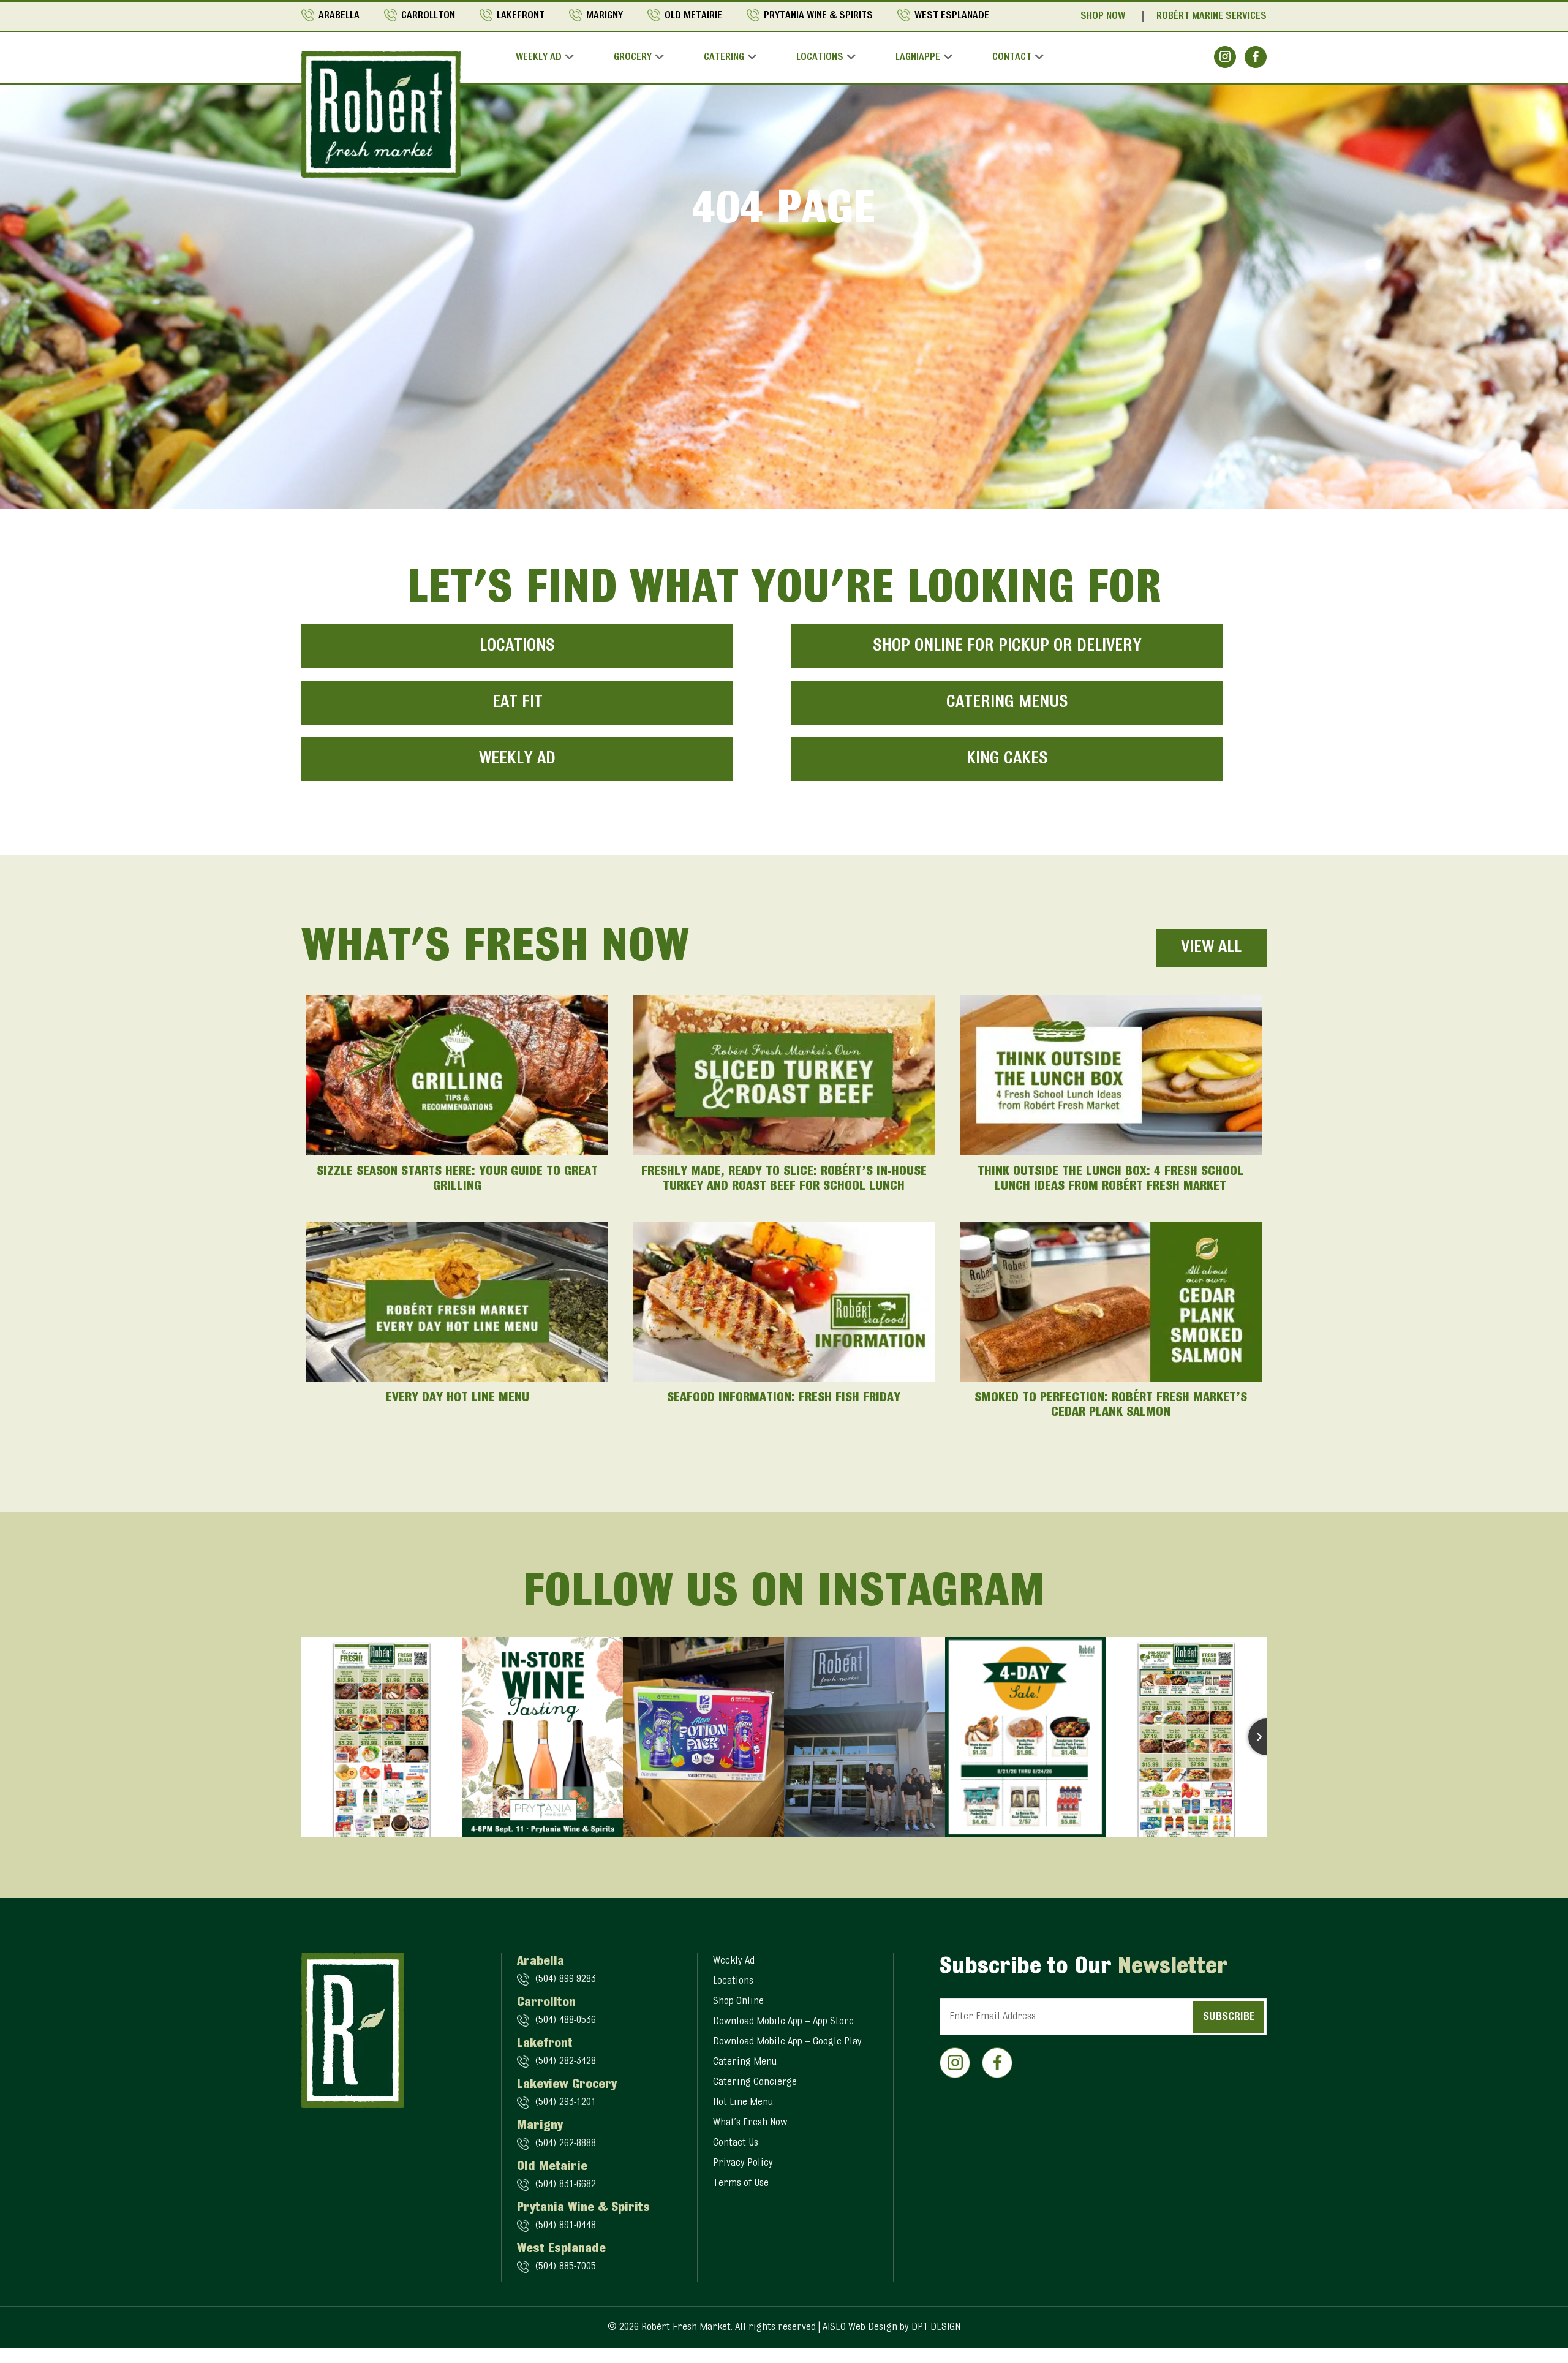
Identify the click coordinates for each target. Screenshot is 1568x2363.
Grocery (633, 58)
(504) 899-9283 (565, 1979)
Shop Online (738, 2002)
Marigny (605, 16)
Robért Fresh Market (686, 2327)
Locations (820, 58)
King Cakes (1007, 759)
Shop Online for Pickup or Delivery (1007, 646)
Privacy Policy (743, 2163)
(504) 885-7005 (565, 2267)
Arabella (339, 16)
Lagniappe (918, 58)
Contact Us (736, 2143)
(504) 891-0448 (565, 2226)
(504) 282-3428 (565, 2062)
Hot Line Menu (743, 2103)
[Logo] (381, 114)
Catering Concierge (755, 2082)
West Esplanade (952, 16)
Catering (724, 58)
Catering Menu (745, 2062)
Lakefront (521, 16)
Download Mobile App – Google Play (787, 2042)
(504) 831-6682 (565, 2185)
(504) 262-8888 (565, 2144)
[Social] (1225, 57)
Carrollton (428, 16)
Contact (1012, 58)
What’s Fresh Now (750, 2123)
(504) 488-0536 (565, 2021)
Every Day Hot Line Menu (458, 1398)
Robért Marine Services (1212, 17)
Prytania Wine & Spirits (818, 16)
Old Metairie (693, 16)
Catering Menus (1007, 703)
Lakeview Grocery (567, 2085)
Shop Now (1103, 17)
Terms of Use (741, 2183)
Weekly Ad (539, 58)
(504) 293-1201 (565, 2103)
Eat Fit (518, 703)
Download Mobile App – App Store (783, 2022)
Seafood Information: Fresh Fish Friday (784, 1398)
